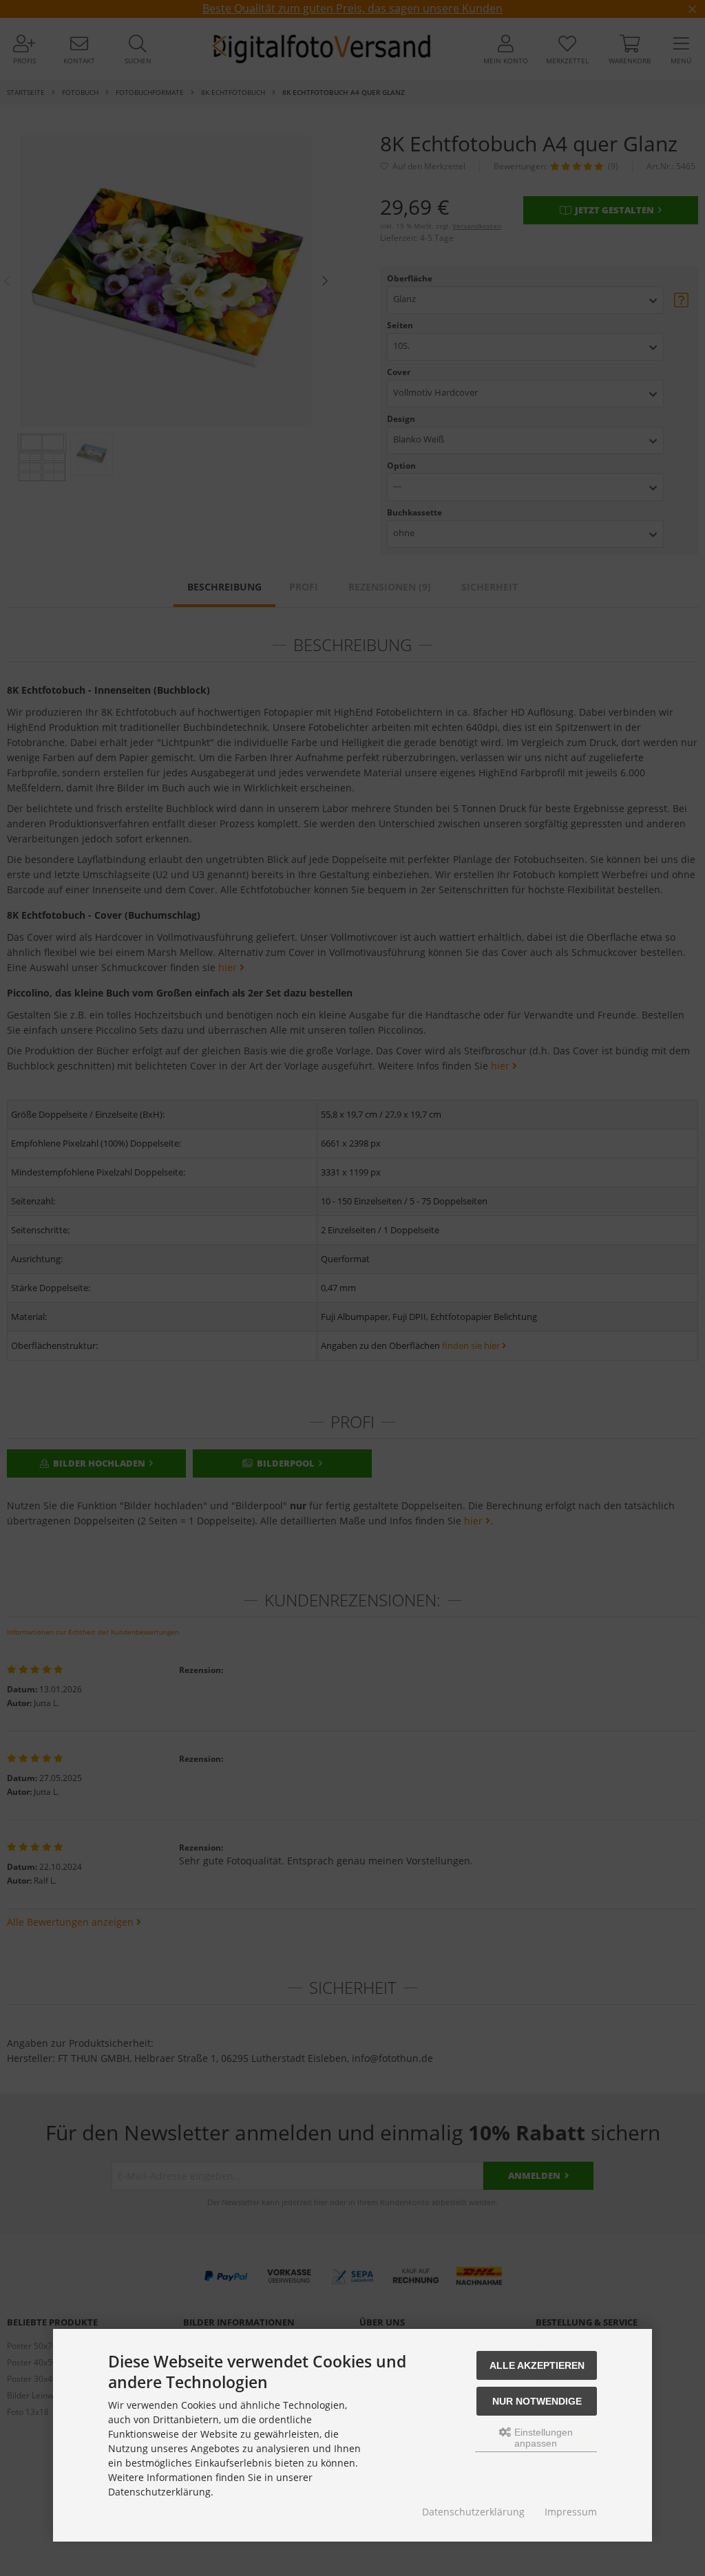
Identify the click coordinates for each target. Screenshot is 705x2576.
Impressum (571, 2512)
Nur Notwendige (537, 2401)
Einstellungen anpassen (542, 2438)
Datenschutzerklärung (473, 2512)
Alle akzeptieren (537, 2365)
